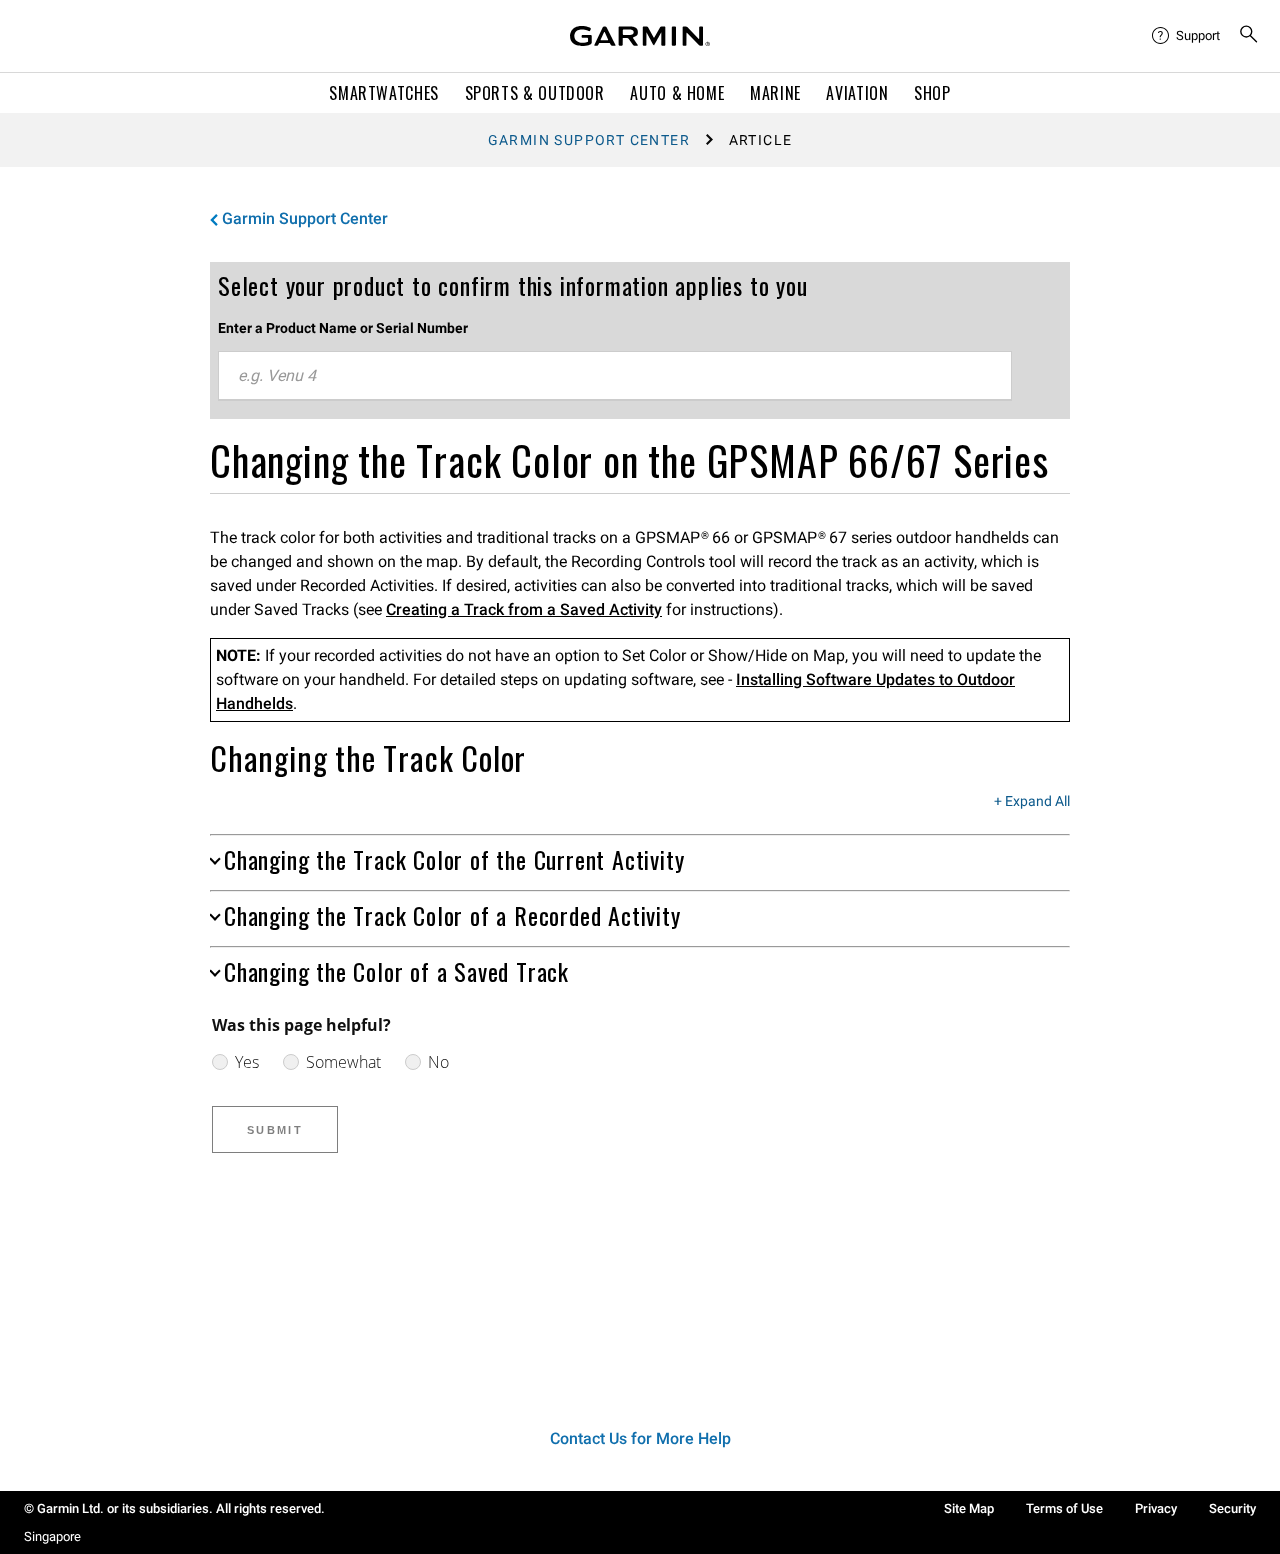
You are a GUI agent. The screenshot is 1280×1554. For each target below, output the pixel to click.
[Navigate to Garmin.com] (640, 36)
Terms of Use (1064, 1508)
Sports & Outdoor (535, 93)
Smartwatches (384, 93)
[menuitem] (1187, 36)
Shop (932, 93)
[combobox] (615, 376)
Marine (775, 93)
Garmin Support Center (589, 140)
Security (1232, 1508)
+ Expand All (1032, 802)
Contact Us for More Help (640, 1438)
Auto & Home (677, 93)
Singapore (52, 1536)
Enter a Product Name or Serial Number (343, 328)
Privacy (1156, 1508)
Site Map (969, 1508)
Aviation (857, 93)
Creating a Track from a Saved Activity (524, 609)
